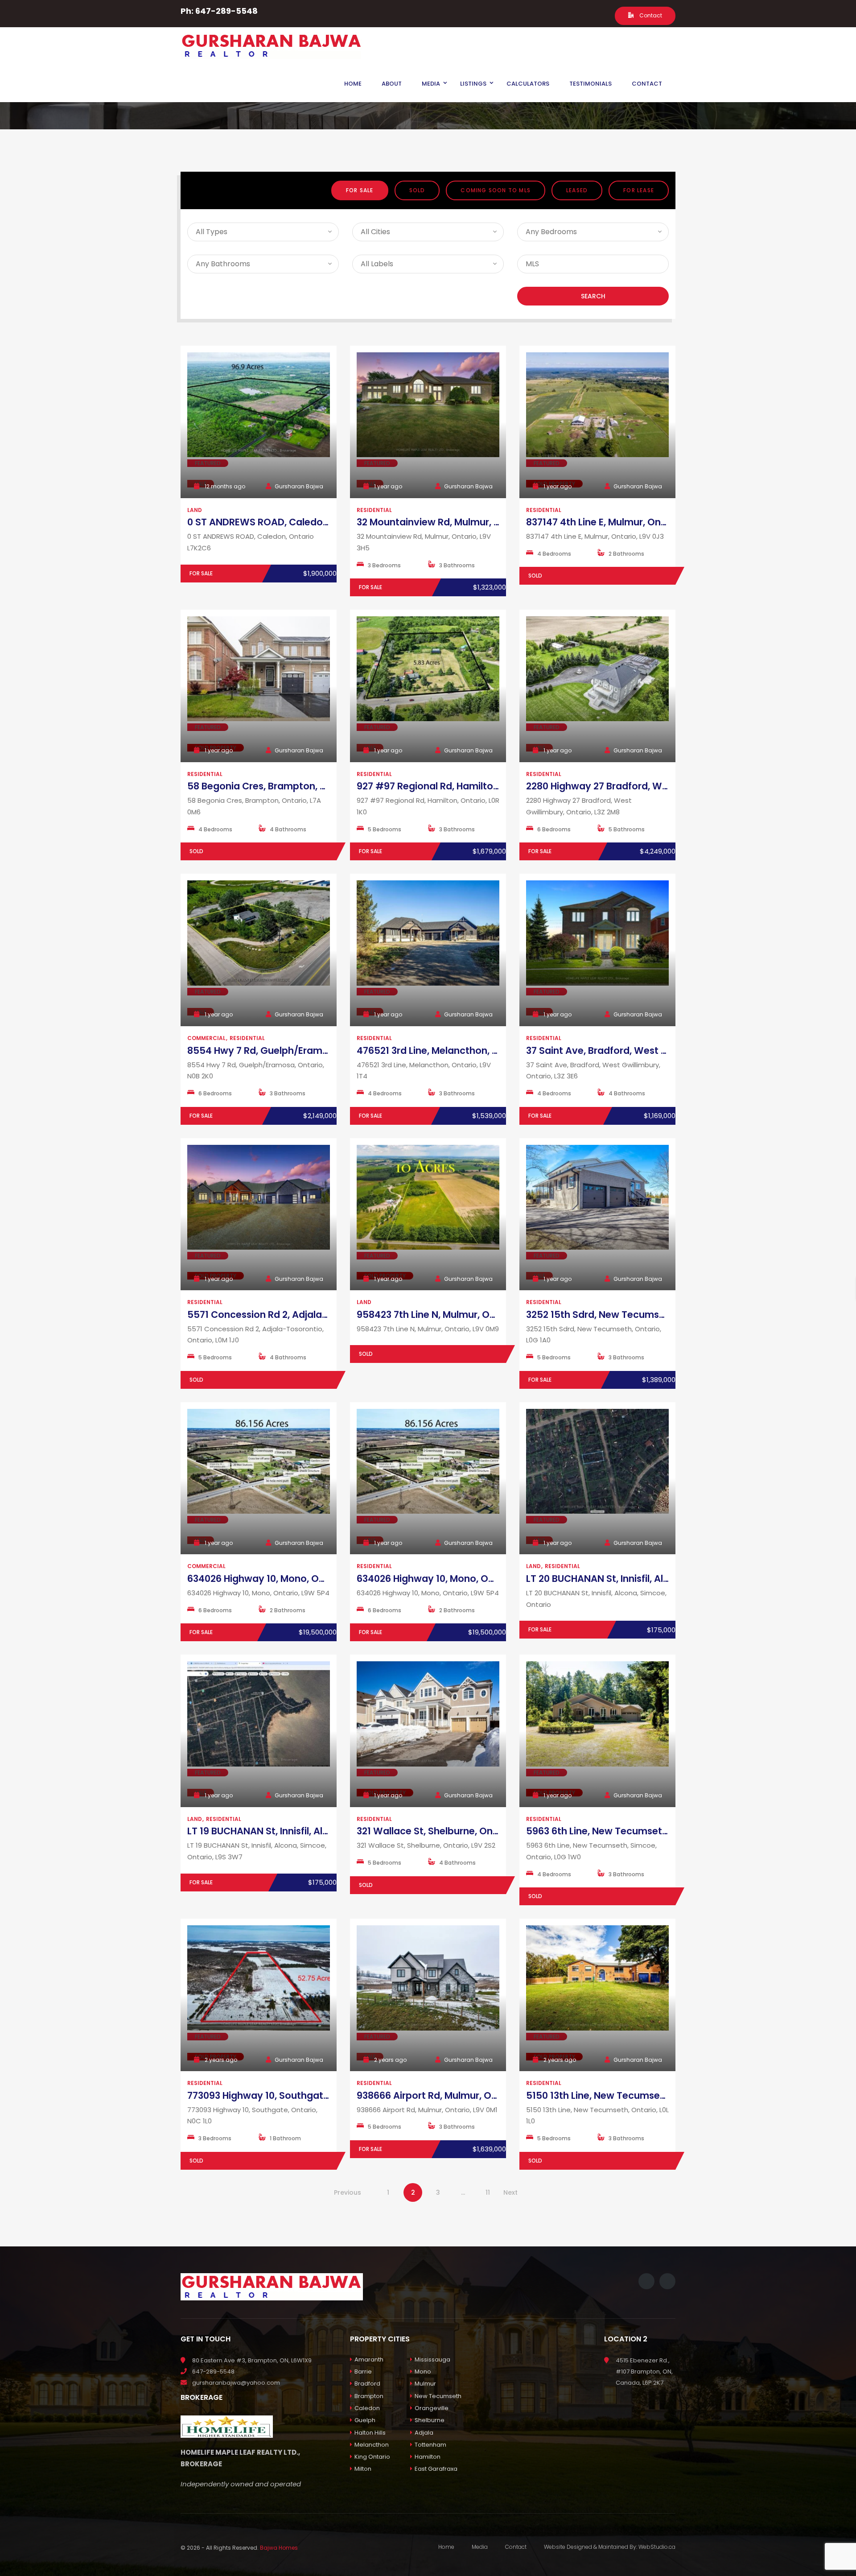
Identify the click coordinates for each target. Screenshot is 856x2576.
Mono (423, 2372)
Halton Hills (370, 2433)
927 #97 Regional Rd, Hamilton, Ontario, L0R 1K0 (467, 786)
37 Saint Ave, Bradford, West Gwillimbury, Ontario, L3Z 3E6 (660, 1051)
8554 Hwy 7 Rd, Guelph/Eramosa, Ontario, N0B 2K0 (305, 1051)
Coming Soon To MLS (496, 190)
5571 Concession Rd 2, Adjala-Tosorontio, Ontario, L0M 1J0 (323, 1315)
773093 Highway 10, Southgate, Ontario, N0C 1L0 (298, 2095)
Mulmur (425, 2384)
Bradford (367, 2384)
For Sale (360, 190)
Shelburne (430, 2420)
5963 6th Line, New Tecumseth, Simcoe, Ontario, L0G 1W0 (659, 1831)
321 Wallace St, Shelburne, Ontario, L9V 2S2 (456, 1831)
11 (488, 2192)
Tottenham (430, 2445)
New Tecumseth (438, 2396)
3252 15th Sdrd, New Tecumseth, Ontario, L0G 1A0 (641, 1315)
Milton (363, 2469)
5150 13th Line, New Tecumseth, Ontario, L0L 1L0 (636, 2095)
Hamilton (428, 2457)
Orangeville (432, 2408)
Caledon (367, 2408)
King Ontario (372, 2457)
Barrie (363, 2372)
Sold (417, 190)
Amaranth (369, 2359)
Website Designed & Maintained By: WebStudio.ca (610, 2547)
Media (480, 2547)
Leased (577, 190)
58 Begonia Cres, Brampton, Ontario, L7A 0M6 (293, 786)
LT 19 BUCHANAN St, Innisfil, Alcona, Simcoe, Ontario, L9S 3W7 (328, 1831)
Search (593, 296)
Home (446, 2547)
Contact (650, 15)
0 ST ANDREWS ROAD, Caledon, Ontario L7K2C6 (296, 522)
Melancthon (372, 2445)
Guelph (365, 2420)
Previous (348, 2192)
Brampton (369, 2396)
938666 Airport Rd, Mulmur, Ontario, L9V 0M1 (459, 2095)
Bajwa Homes (279, 2548)
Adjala (424, 2433)
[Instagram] (599, 15)
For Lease (639, 190)
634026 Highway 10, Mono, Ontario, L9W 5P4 (290, 1579)
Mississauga (432, 2359)
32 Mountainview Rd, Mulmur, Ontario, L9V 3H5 (464, 522)
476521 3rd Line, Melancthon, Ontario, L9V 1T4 (462, 1051)
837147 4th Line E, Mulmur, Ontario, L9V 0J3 (625, 522)
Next (510, 2192)
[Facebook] (585, 15)
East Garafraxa (436, 2469)
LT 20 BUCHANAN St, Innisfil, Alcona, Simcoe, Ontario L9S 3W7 (667, 1579)
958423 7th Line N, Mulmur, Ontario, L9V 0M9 (459, 1315)
